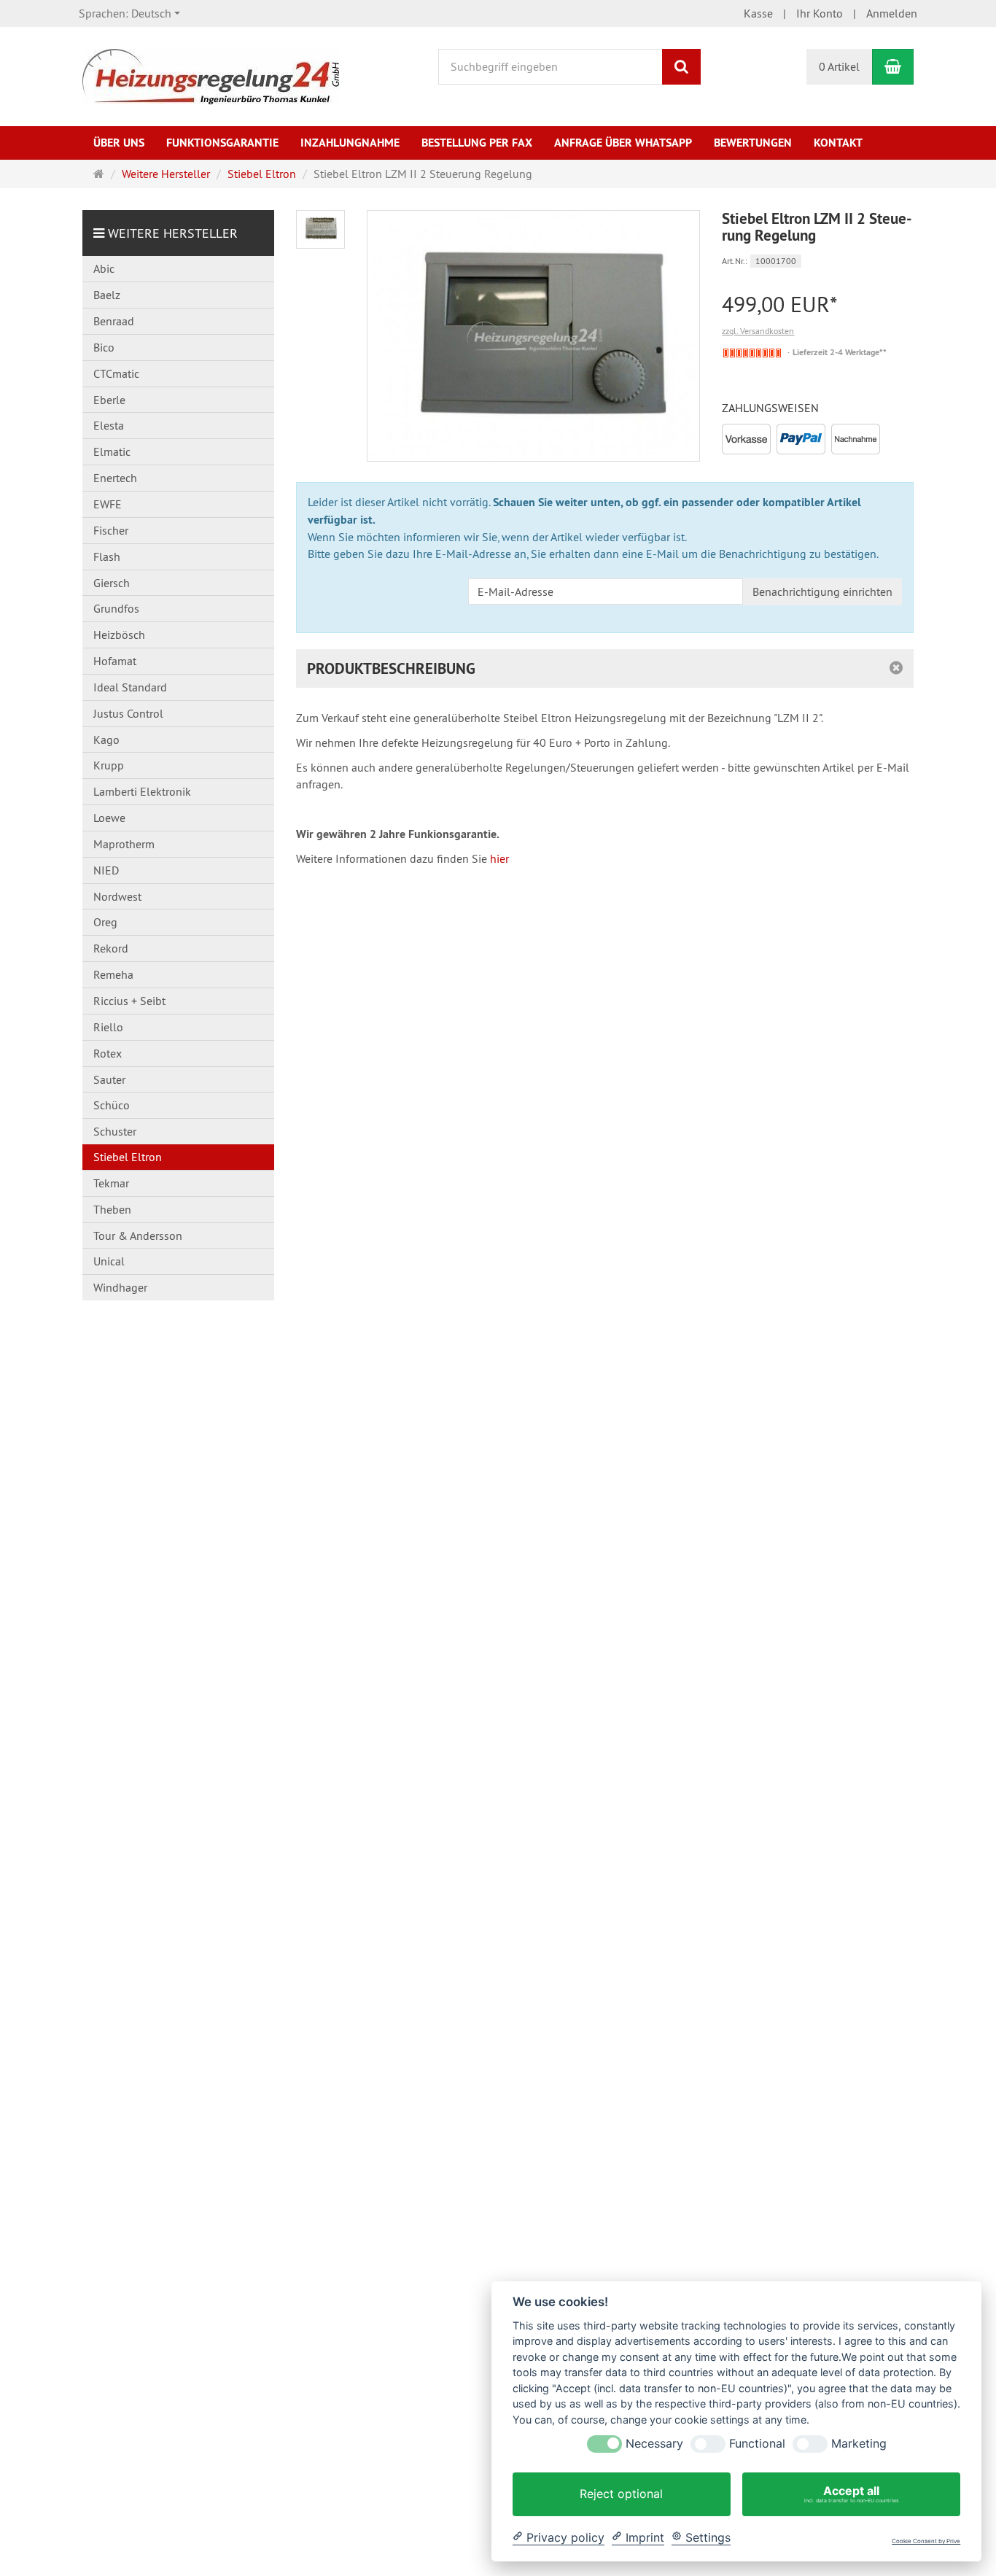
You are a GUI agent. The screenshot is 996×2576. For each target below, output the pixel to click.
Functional (757, 2444)
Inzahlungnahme (350, 143)
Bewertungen (753, 143)
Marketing (859, 2444)
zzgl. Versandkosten (758, 331)
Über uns (119, 143)
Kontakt (838, 143)
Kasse (758, 13)
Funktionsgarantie (222, 143)
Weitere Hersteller (173, 233)
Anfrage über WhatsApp (623, 143)
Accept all (852, 2494)
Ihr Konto (820, 13)
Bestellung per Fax (477, 143)
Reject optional (621, 2494)
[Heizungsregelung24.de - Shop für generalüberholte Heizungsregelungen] (211, 75)
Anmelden (892, 13)
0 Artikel (839, 66)
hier (499, 858)
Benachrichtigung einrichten (822, 591)
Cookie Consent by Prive (926, 2541)
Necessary (654, 2444)
